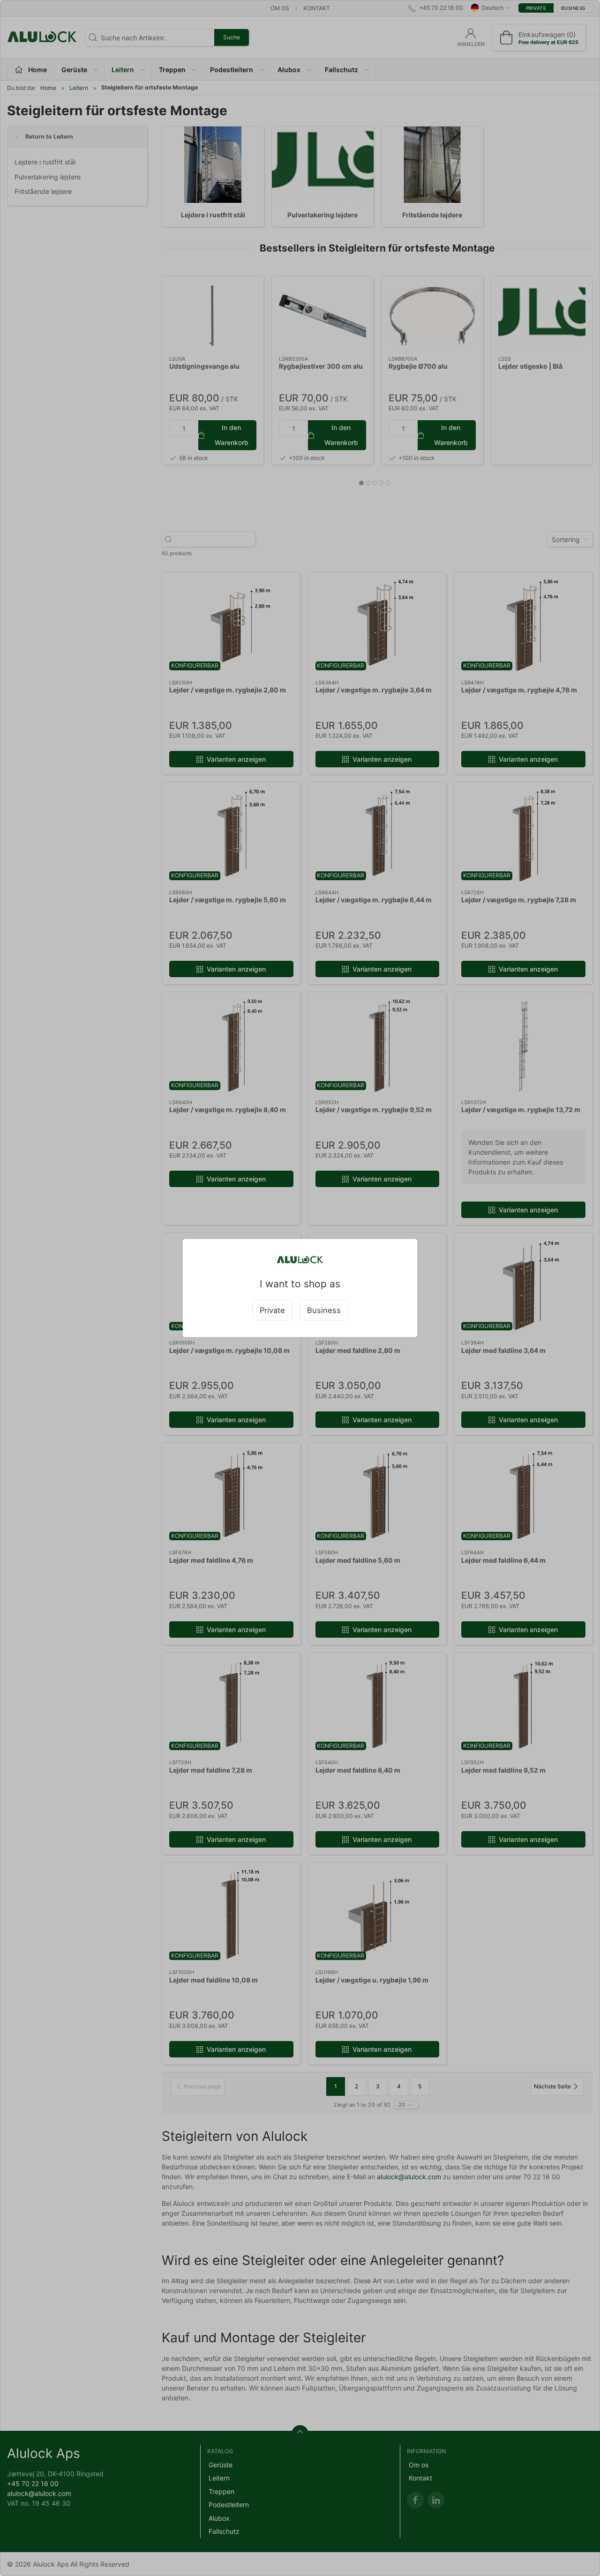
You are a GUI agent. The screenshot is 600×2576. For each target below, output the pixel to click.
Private (272, 1310)
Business (324, 1310)
